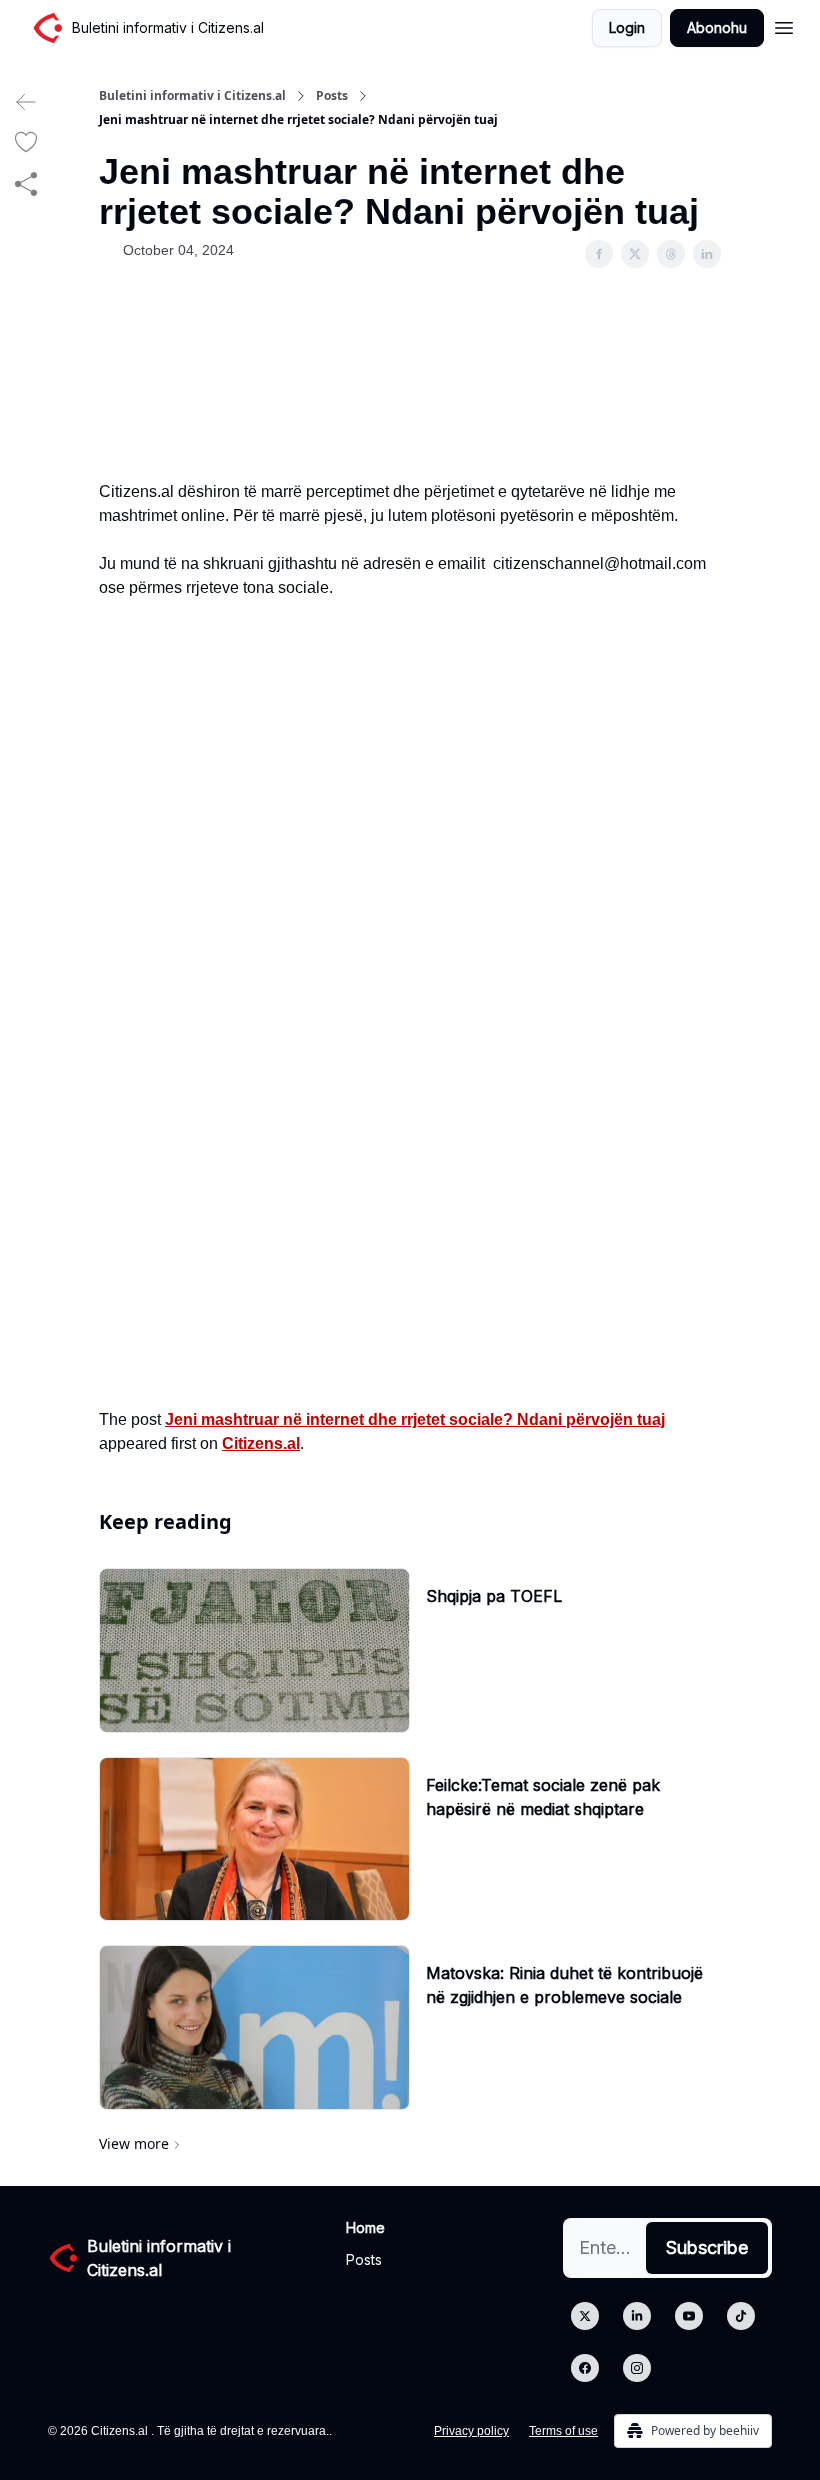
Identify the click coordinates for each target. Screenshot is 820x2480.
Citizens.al (261, 1443)
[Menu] (784, 25)
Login (627, 27)
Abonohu (717, 27)
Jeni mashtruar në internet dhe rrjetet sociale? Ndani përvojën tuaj (415, 1419)
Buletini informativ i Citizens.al (192, 96)
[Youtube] (689, 2316)
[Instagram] (637, 2368)
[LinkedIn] (637, 2316)
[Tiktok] (741, 2316)
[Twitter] (585, 2316)
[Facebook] (585, 2368)
